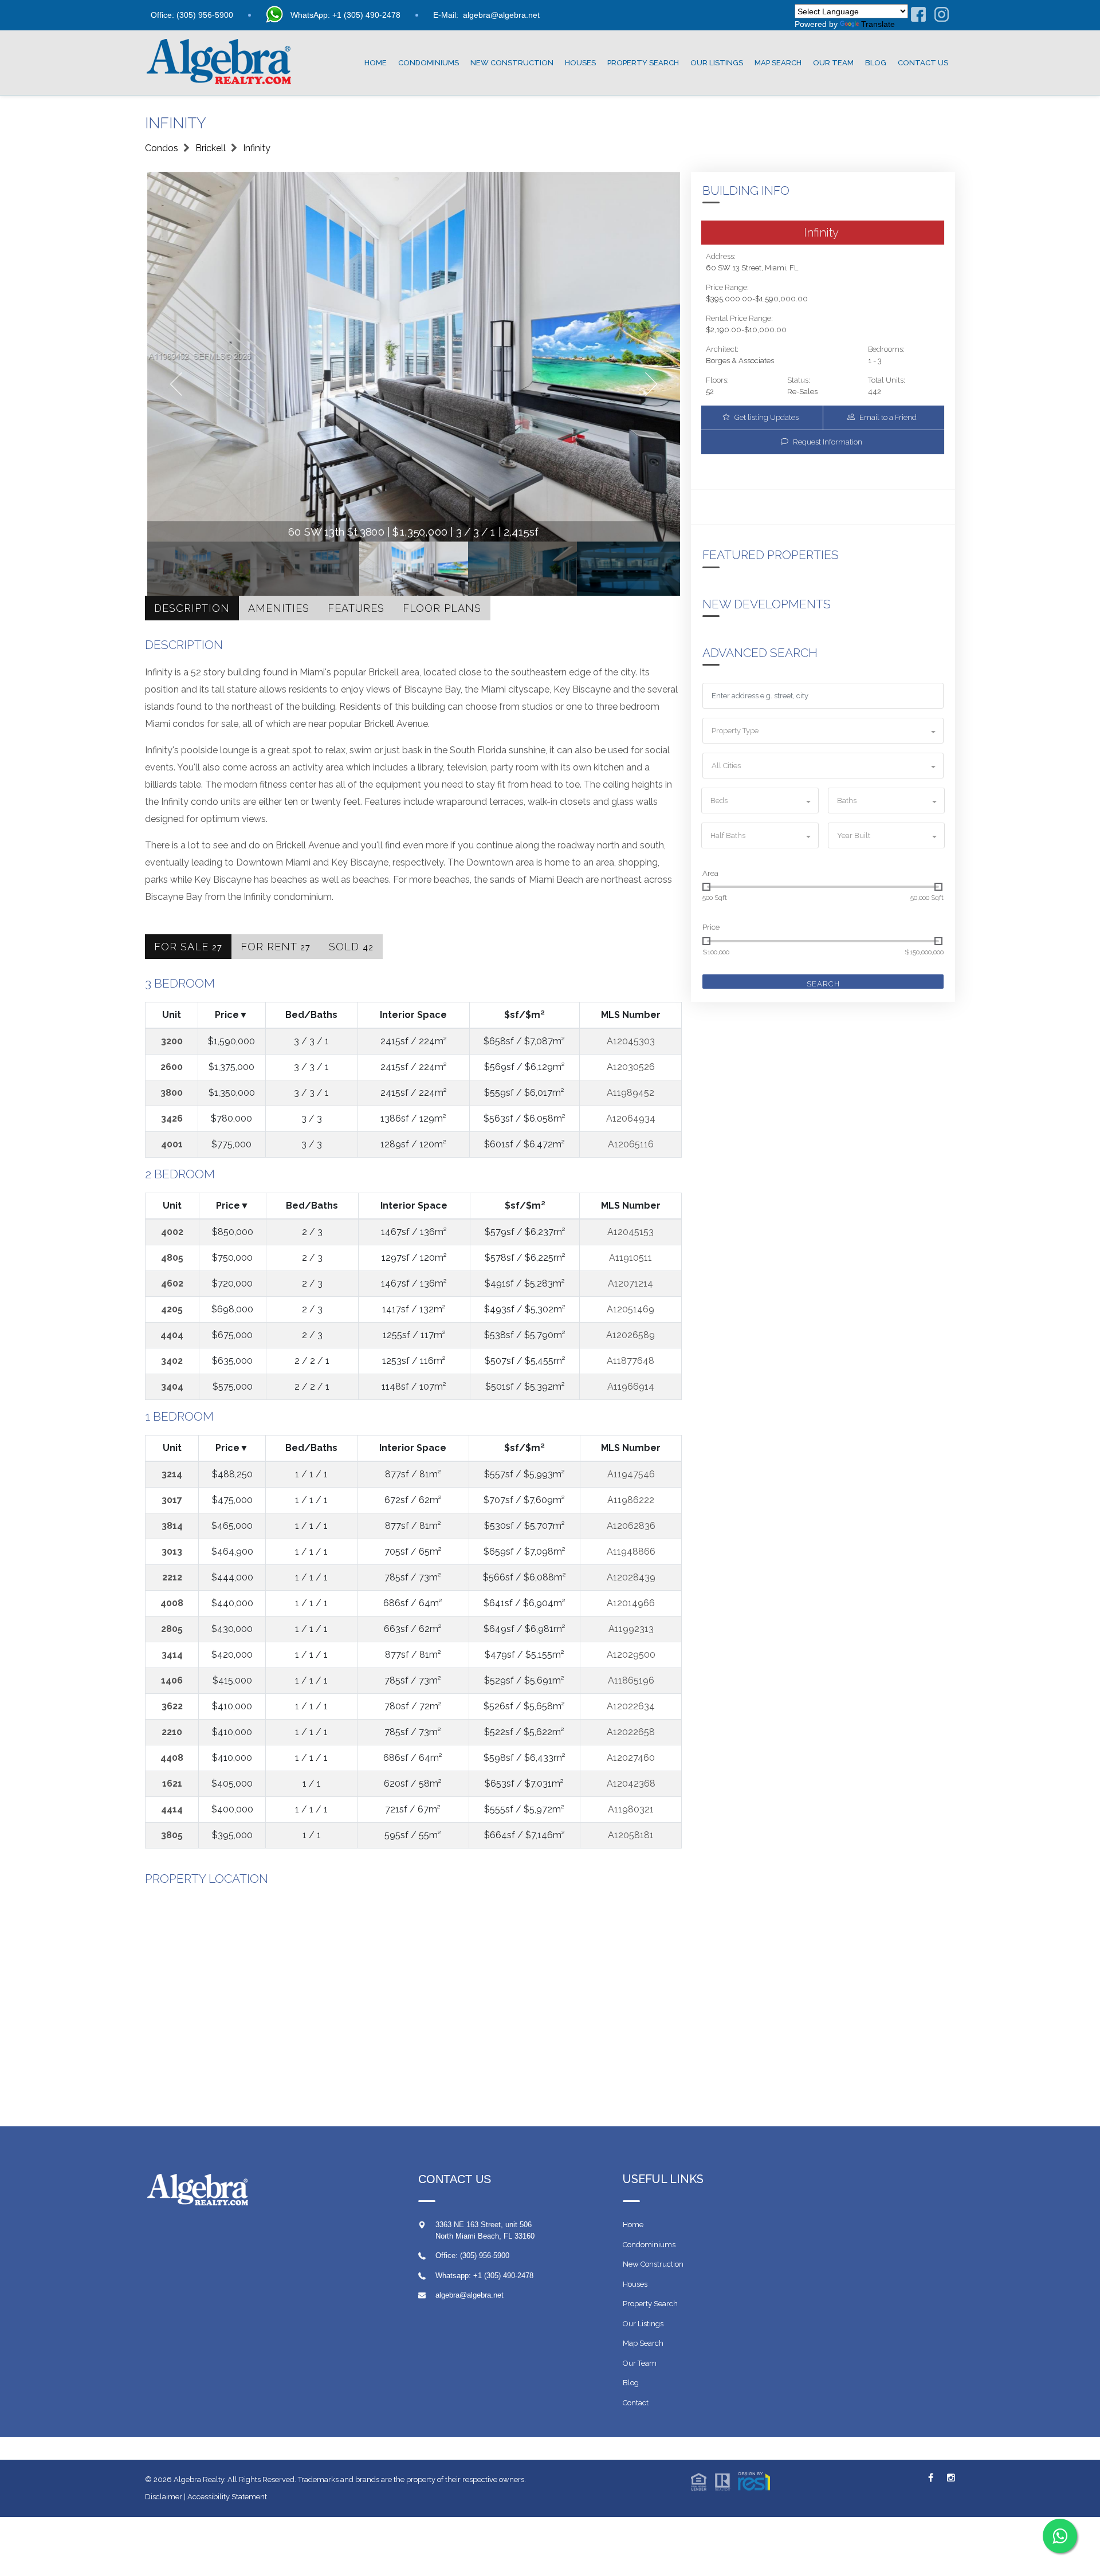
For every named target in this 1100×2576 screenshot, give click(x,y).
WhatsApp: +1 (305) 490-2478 (345, 15)
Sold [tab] (351, 947)
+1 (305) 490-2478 (503, 2276)
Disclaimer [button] (164, 2497)
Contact (636, 2403)
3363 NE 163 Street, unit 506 (484, 2225)
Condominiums (429, 63)
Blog (876, 63)
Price (711, 927)
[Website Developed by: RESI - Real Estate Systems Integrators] (730, 2481)
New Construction (512, 63)
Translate (878, 24)
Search (823, 984)
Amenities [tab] (279, 608)
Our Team (833, 63)
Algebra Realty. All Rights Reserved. (236, 2479)
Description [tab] (192, 608)
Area (710, 873)
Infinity (257, 148)
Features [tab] (356, 608)
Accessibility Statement (227, 2497)
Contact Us (923, 63)
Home (376, 63)
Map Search (778, 63)
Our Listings (717, 63)
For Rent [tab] (276, 947)
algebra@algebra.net (501, 15)
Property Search (643, 63)
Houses (580, 63)
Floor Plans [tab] (442, 608)
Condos (162, 148)
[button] (823, 731)
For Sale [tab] (188, 947)
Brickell (211, 148)
